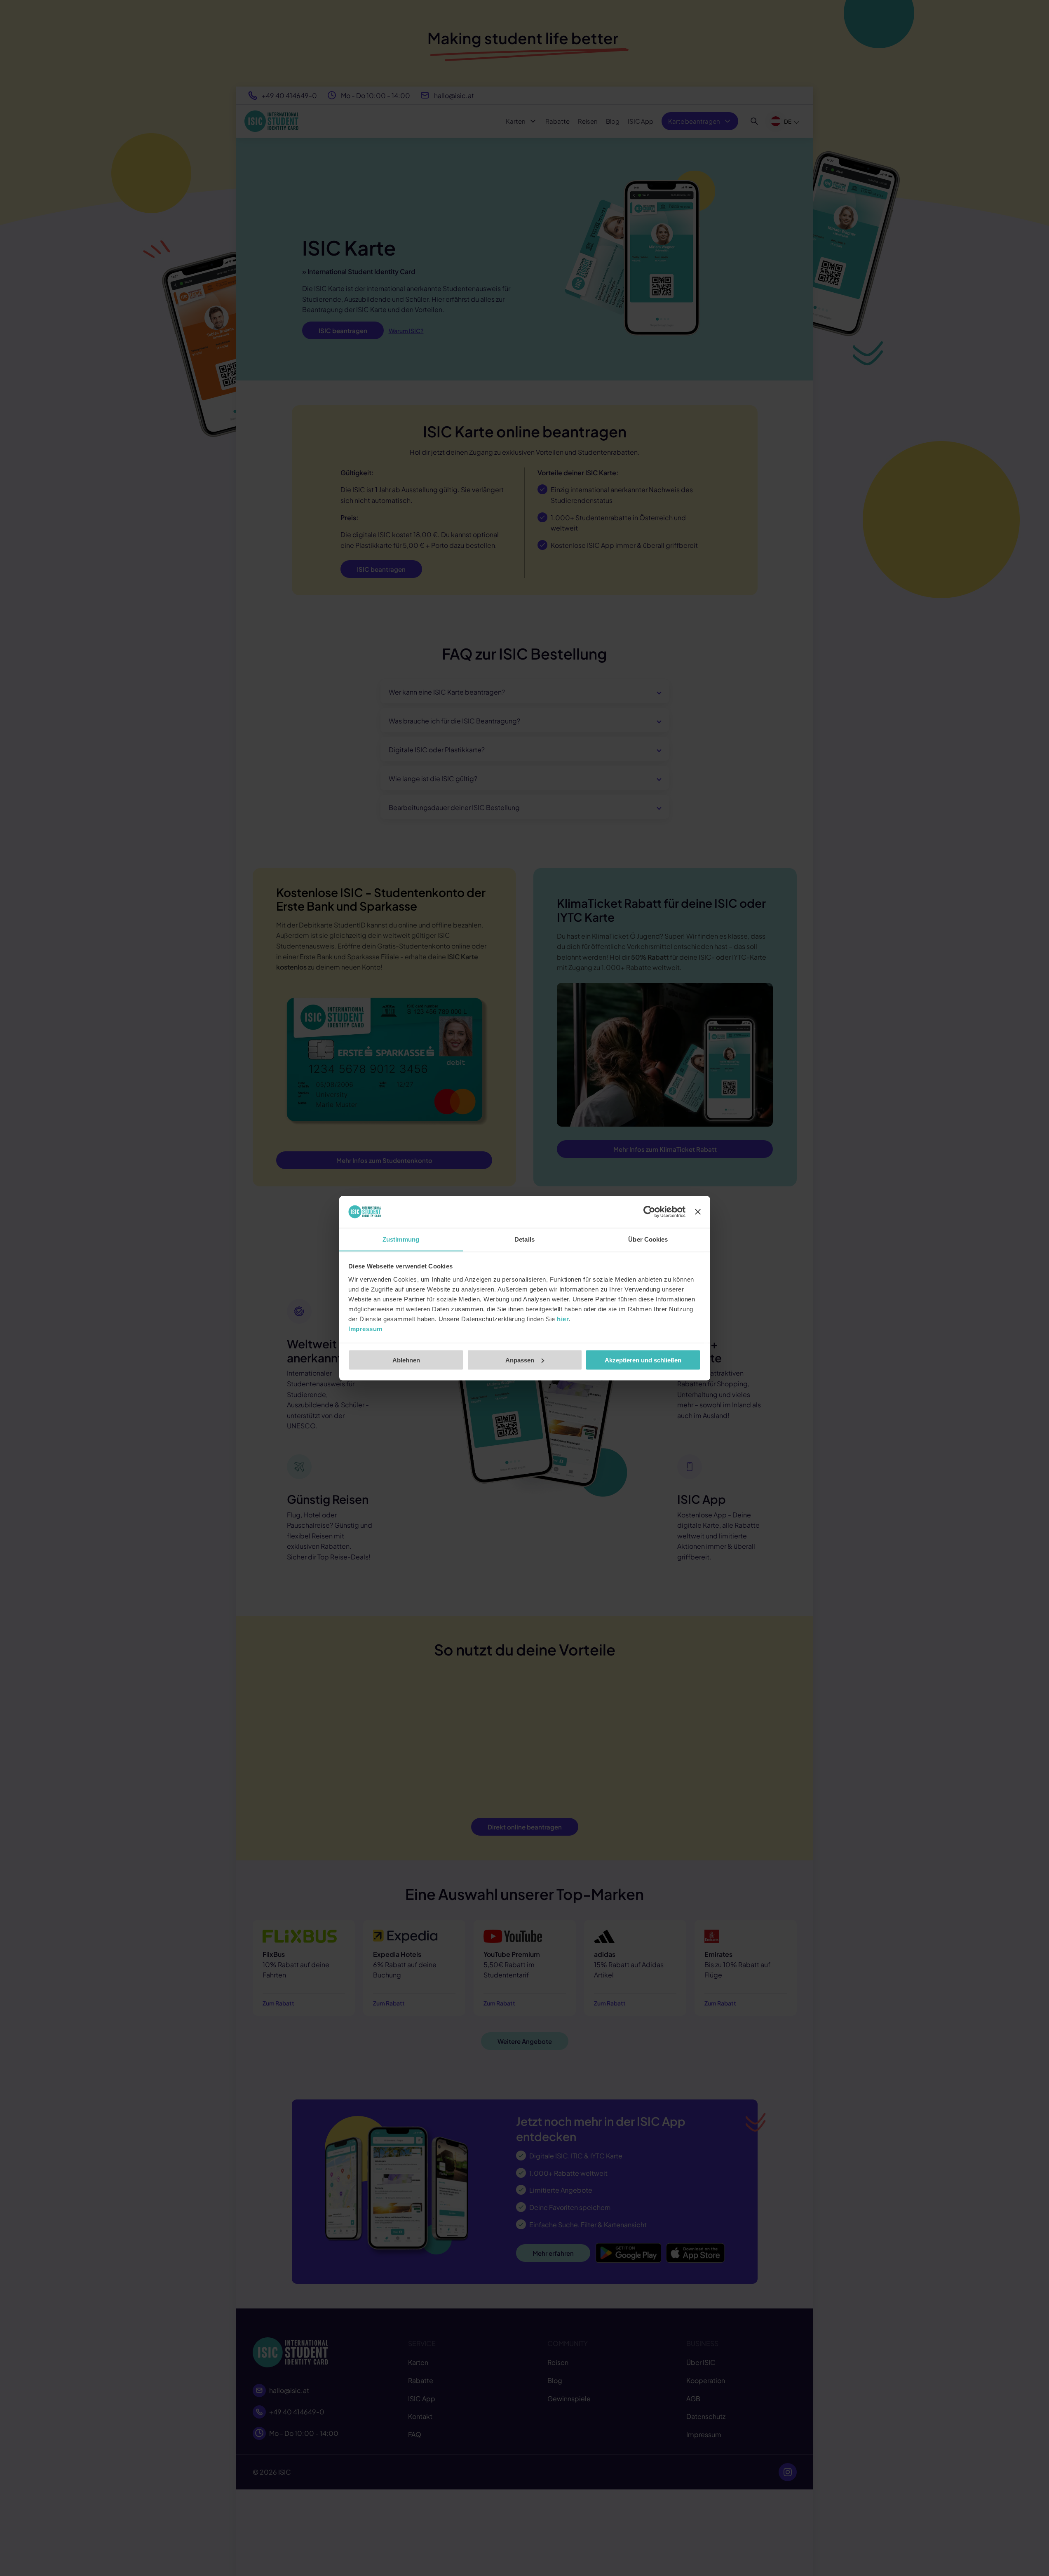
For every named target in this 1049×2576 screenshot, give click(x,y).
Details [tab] (524, 1239)
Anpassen (520, 1360)
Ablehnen (406, 1360)
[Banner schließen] (698, 1212)
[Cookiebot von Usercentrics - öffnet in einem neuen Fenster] (649, 1212)
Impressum (365, 1328)
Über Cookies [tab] (648, 1239)
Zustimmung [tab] (401, 1239)
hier (563, 1319)
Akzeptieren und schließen (643, 1360)
